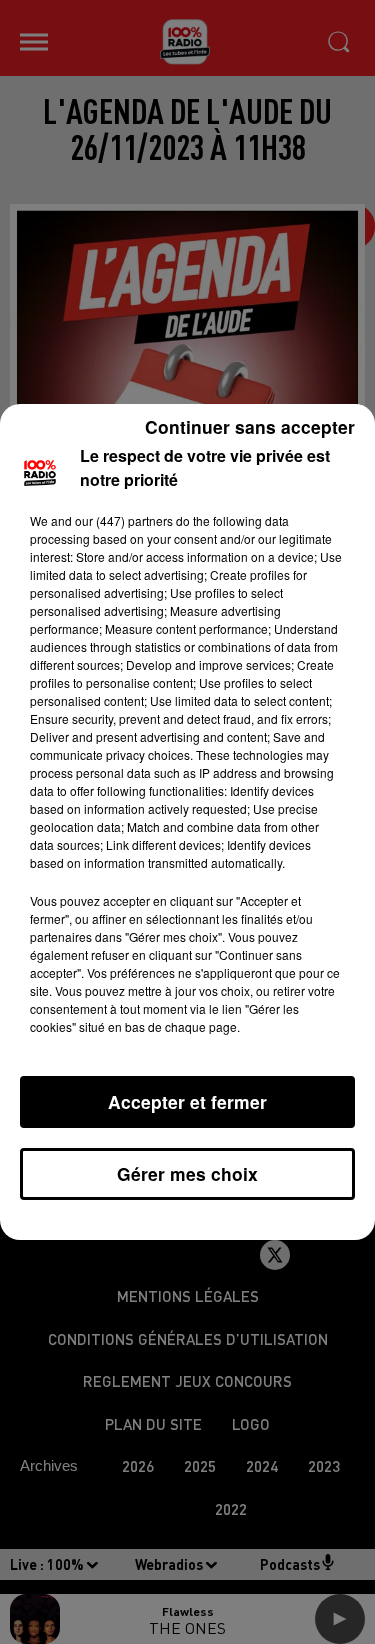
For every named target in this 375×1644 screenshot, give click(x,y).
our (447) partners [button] (124, 520)
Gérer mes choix (187, 1173)
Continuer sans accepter (250, 426)
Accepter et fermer (187, 1101)
